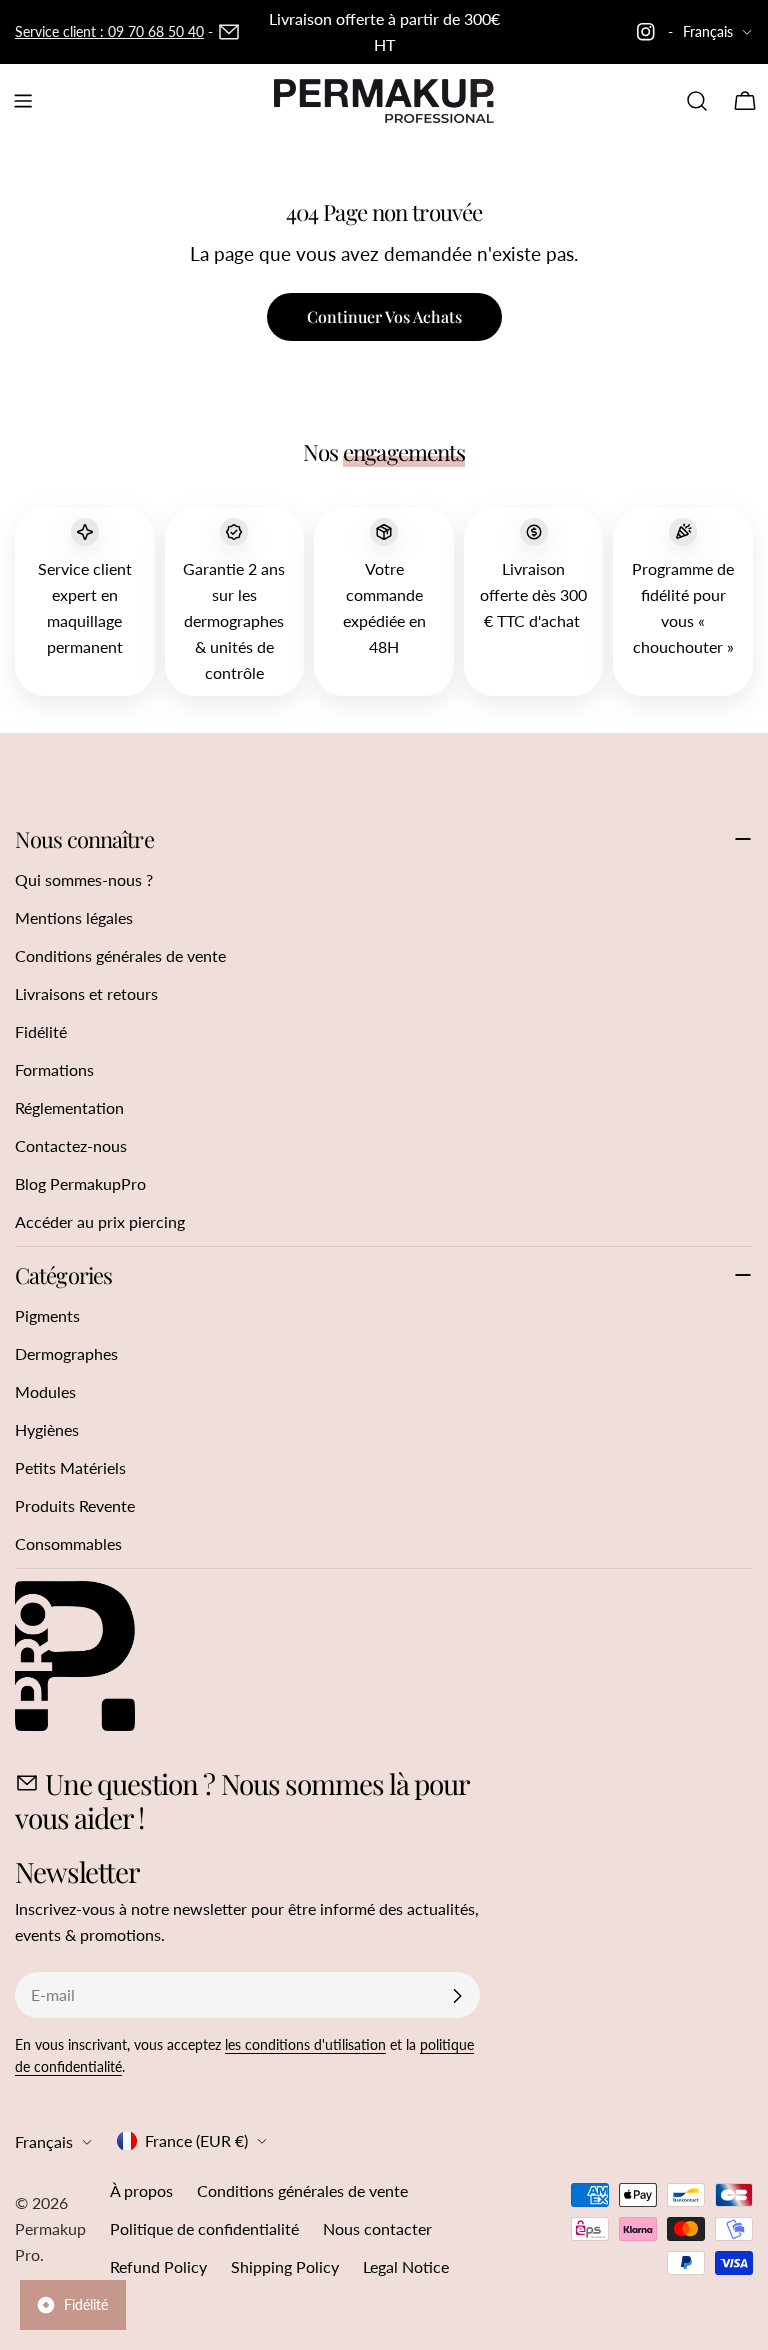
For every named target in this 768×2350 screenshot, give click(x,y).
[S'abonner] (457, 1996)
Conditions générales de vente (120, 955)
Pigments (47, 1315)
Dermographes (66, 1353)
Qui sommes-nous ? (84, 879)
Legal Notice (406, 2266)
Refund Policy (158, 2266)
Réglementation (69, 1107)
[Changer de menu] (23, 101)
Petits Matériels (70, 1467)
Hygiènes (47, 1429)
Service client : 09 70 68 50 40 (109, 31)
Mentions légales (74, 917)
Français (708, 31)
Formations (54, 1069)
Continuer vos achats (384, 316)
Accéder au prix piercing (100, 1221)
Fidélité (41, 1031)
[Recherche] (697, 101)
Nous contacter (377, 2228)
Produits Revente (75, 1505)
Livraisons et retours (86, 993)
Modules (45, 1391)
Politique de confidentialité (204, 2228)
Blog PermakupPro (80, 1183)
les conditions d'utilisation (305, 2044)
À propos (141, 2190)
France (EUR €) (196, 2140)
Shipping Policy (285, 2266)
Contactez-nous (71, 1145)
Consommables (68, 1543)
